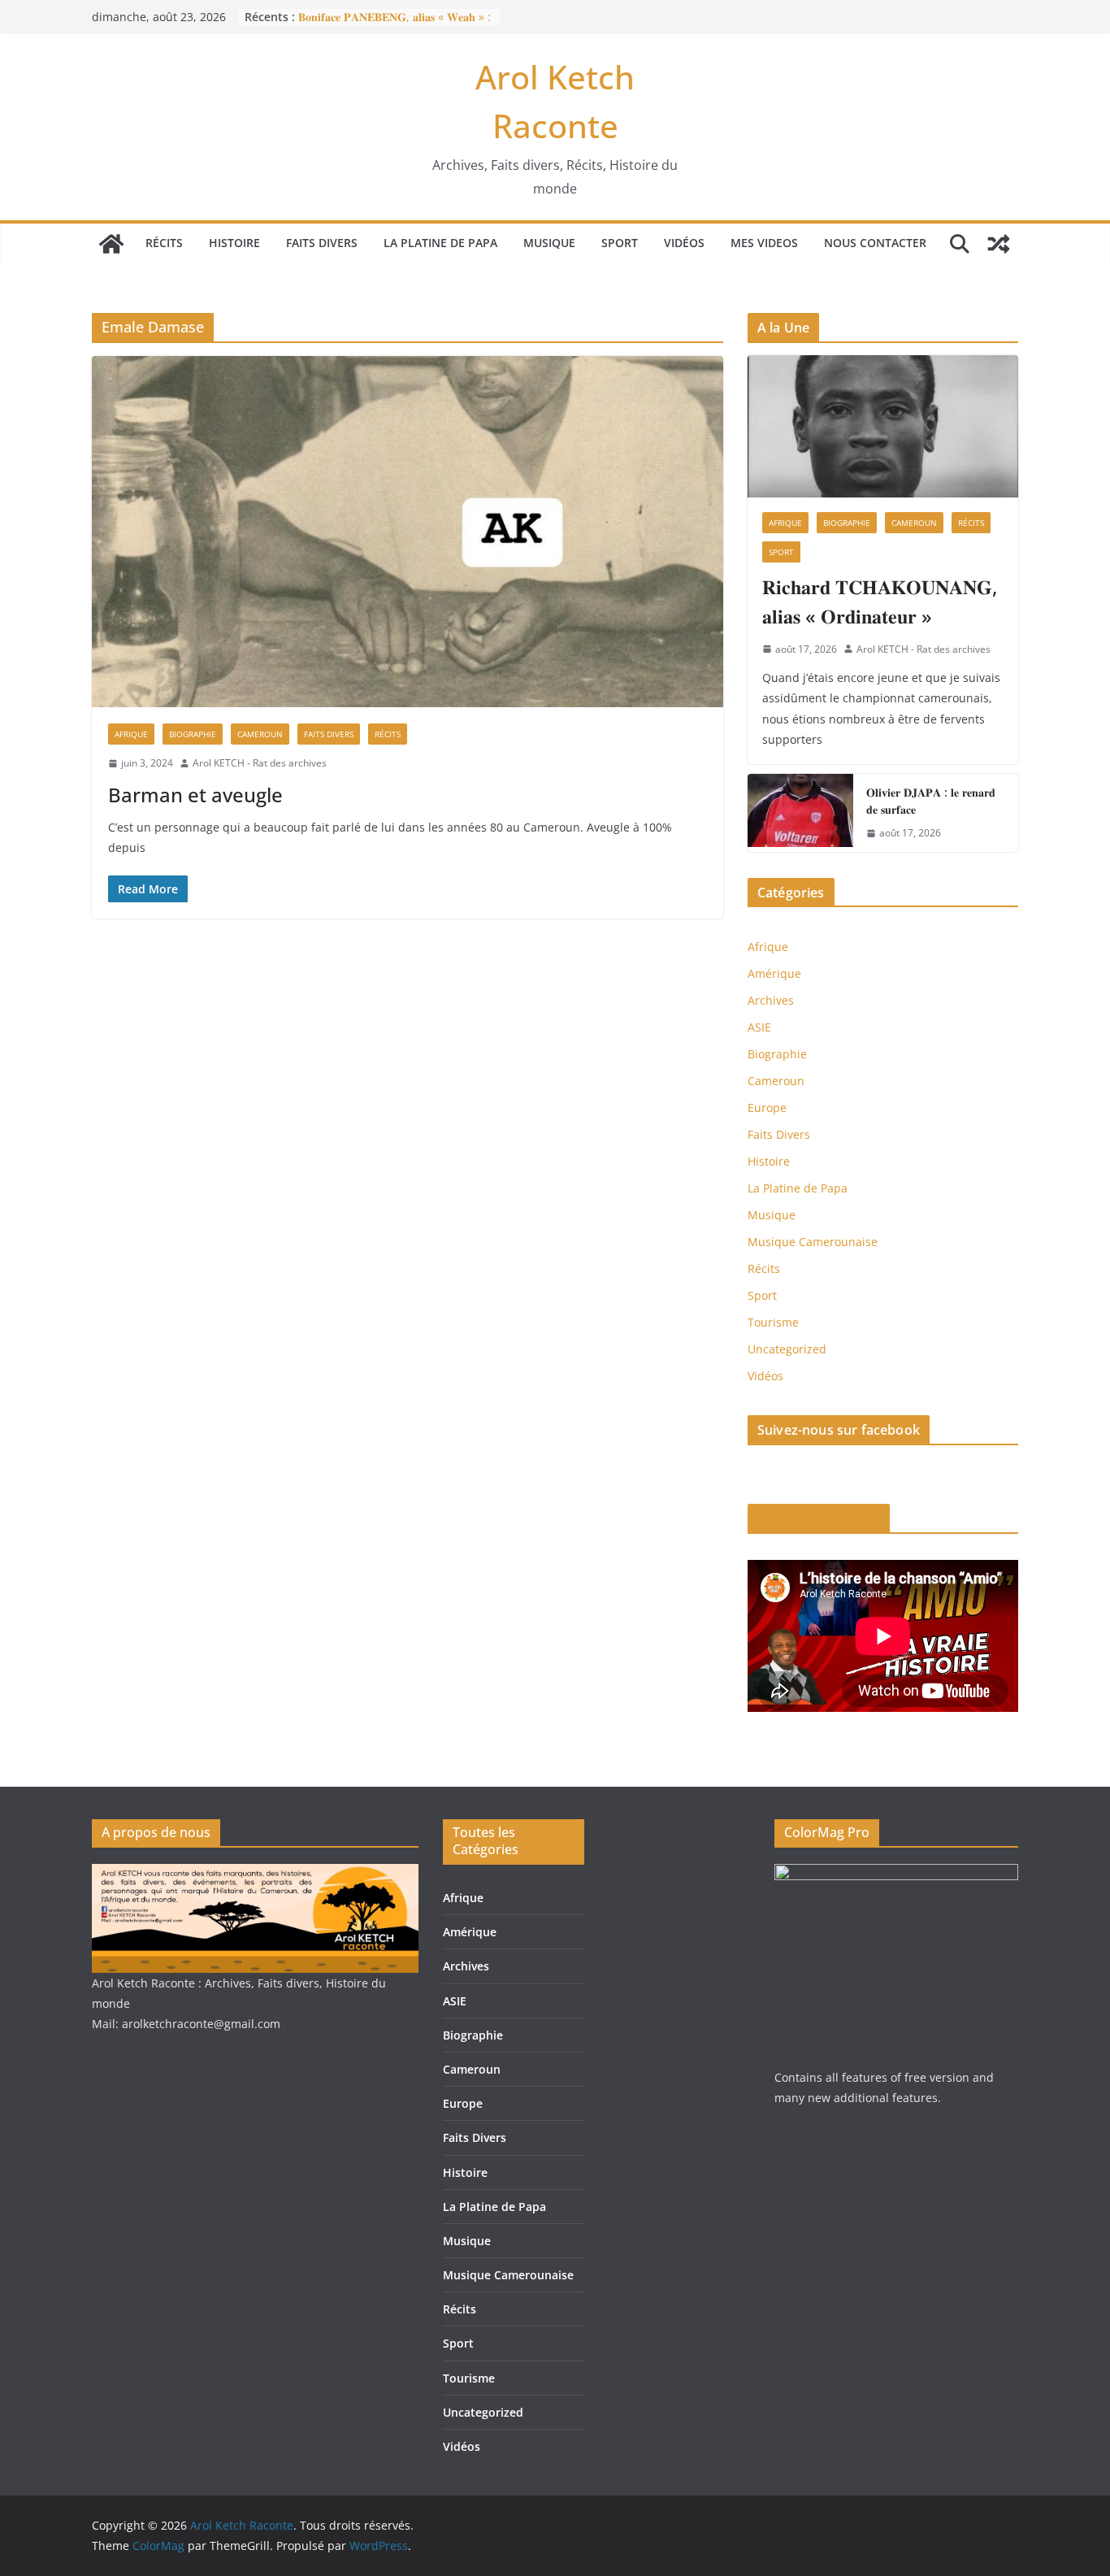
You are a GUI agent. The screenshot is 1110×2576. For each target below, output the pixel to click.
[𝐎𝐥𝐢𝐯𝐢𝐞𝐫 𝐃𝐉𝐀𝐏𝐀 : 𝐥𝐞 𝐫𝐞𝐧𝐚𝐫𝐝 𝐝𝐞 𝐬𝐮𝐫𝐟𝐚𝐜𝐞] (800, 813)
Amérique (774, 973)
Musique (549, 243)
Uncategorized (787, 1349)
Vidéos (684, 243)
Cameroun (260, 734)
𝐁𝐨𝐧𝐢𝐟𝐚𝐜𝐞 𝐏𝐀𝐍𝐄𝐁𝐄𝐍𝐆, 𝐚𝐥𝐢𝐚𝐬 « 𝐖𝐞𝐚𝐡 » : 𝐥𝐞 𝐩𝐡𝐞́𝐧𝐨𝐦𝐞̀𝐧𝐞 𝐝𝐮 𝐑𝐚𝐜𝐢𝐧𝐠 (395, 25)
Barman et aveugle (195, 795)
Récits (164, 243)
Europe (767, 1108)
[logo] (255, 1874)
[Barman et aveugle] (408, 532)
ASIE (759, 1027)
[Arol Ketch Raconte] (111, 244)
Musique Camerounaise (813, 1242)
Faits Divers (322, 243)
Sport (620, 243)
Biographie (193, 734)
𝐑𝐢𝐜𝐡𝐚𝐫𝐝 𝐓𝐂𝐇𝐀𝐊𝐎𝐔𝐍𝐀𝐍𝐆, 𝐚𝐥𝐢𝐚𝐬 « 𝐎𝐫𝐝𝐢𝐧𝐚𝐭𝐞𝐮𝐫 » (880, 601)
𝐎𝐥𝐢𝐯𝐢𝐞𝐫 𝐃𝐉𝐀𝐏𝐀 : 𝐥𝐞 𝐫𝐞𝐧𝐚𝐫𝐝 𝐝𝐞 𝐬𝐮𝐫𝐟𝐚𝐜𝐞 (931, 801)
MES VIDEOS (764, 243)
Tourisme (773, 1322)
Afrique (131, 734)
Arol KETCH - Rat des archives (260, 763)
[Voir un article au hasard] (999, 244)
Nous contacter (875, 243)
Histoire (234, 243)
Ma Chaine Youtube (819, 1518)
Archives (771, 1000)
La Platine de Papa (440, 243)
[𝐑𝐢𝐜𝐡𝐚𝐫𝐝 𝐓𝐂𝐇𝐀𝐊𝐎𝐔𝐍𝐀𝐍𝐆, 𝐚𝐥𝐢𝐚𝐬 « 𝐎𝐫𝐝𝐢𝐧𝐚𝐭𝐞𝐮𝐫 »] (883, 426)
